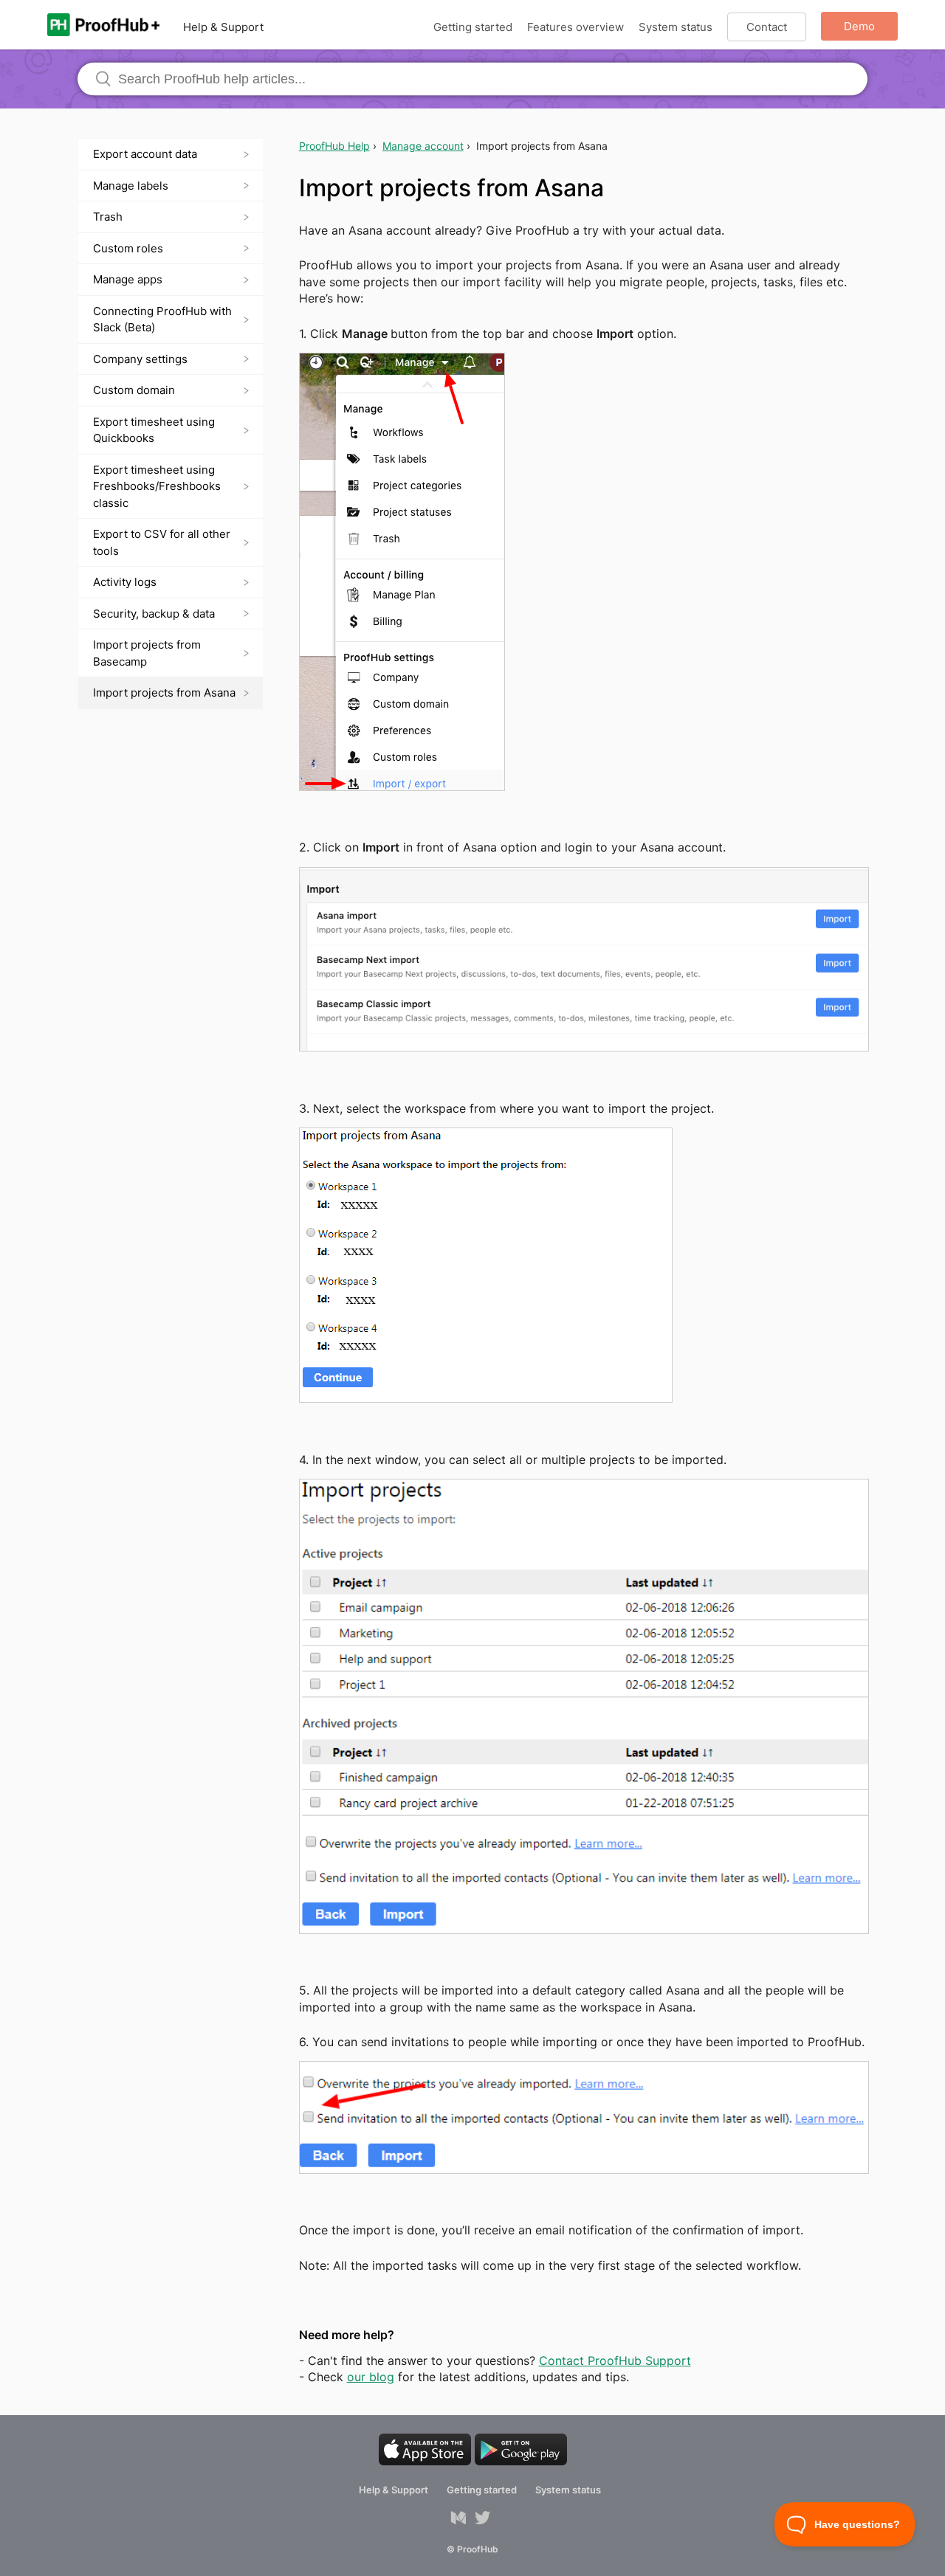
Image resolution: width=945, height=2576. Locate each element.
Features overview (575, 27)
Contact (767, 27)
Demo (859, 26)
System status (676, 27)
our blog (371, 2377)
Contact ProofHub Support (615, 2361)
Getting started (473, 27)
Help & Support (223, 27)
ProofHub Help (334, 146)
